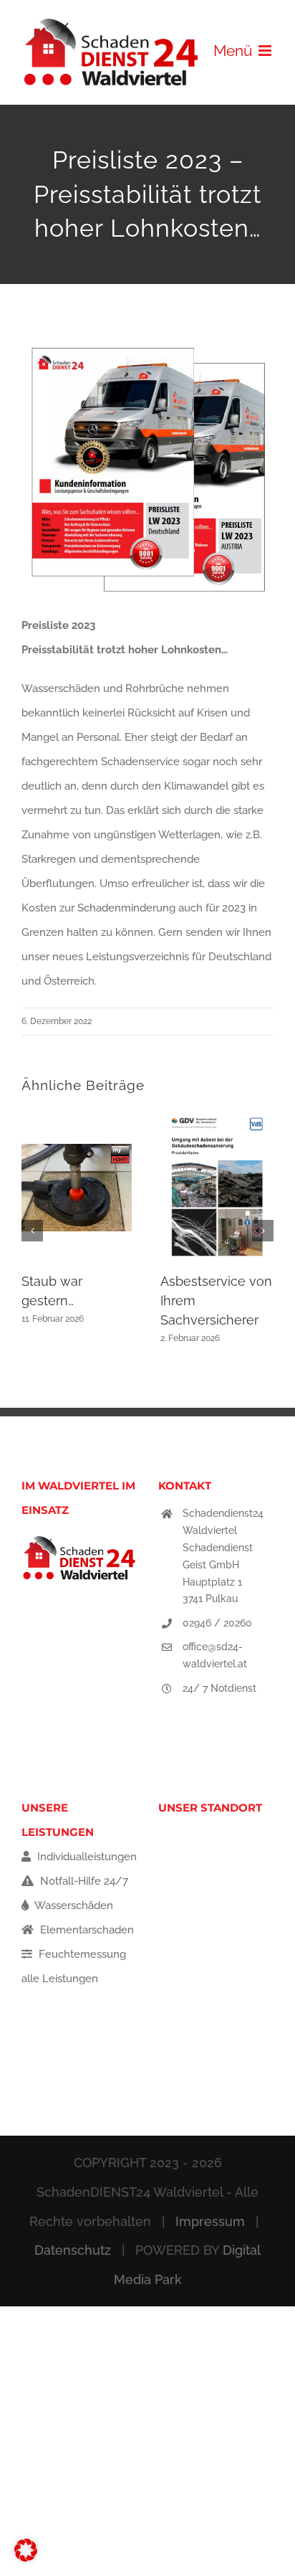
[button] (32, 1231)
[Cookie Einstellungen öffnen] (26, 2558)
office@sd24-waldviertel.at (215, 1655)
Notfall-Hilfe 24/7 (83, 1881)
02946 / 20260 (217, 1623)
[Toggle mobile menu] (266, 51)
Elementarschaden (86, 1930)
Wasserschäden (73, 1905)
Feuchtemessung (81, 1954)
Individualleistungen (86, 1857)
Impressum (210, 2221)
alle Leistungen (60, 1979)
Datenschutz (73, 2250)
